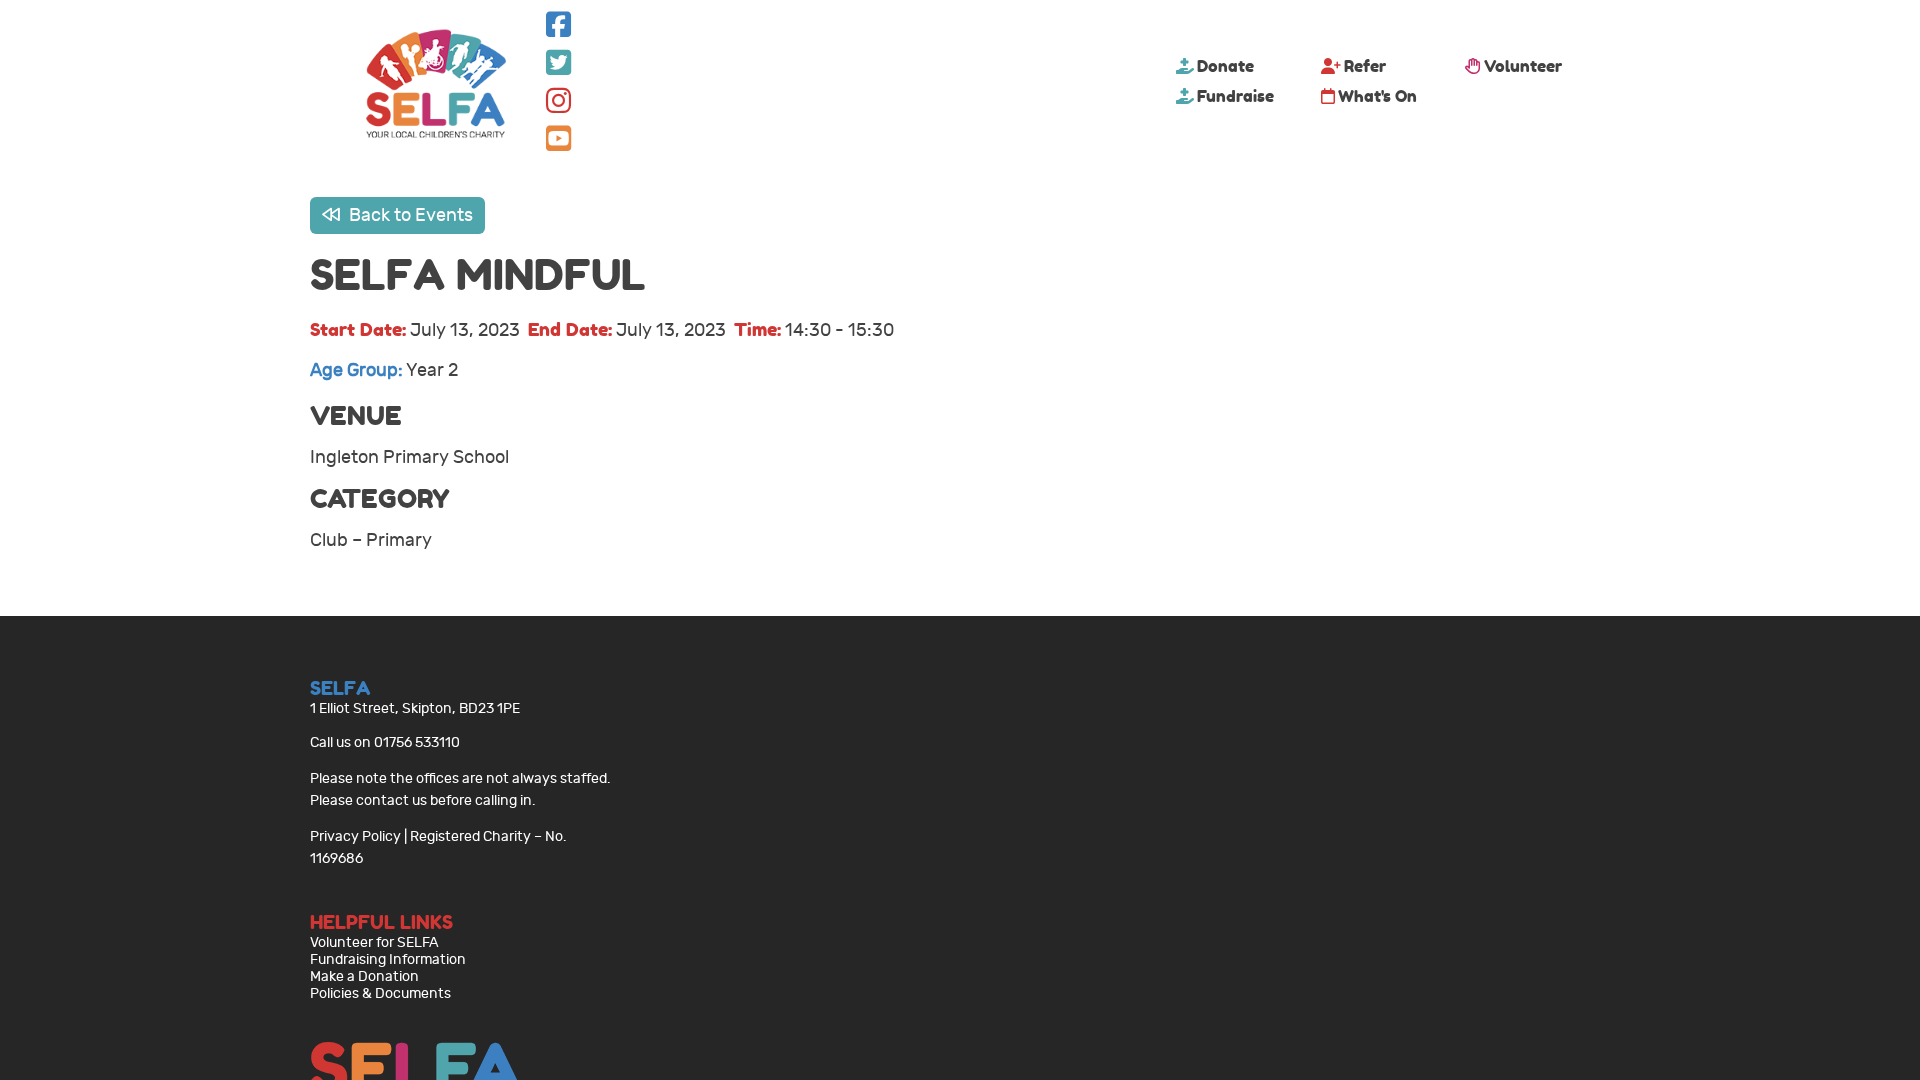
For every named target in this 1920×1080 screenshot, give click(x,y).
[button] (558, 29)
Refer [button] (1365, 66)
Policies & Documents (380, 993)
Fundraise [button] (1235, 96)
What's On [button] (1377, 96)
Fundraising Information (388, 959)
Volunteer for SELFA (374, 942)
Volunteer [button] (1523, 66)
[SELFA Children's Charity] (436, 86)
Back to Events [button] (409, 215)
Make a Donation (364, 976)
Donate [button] (1225, 66)
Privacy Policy (355, 836)
